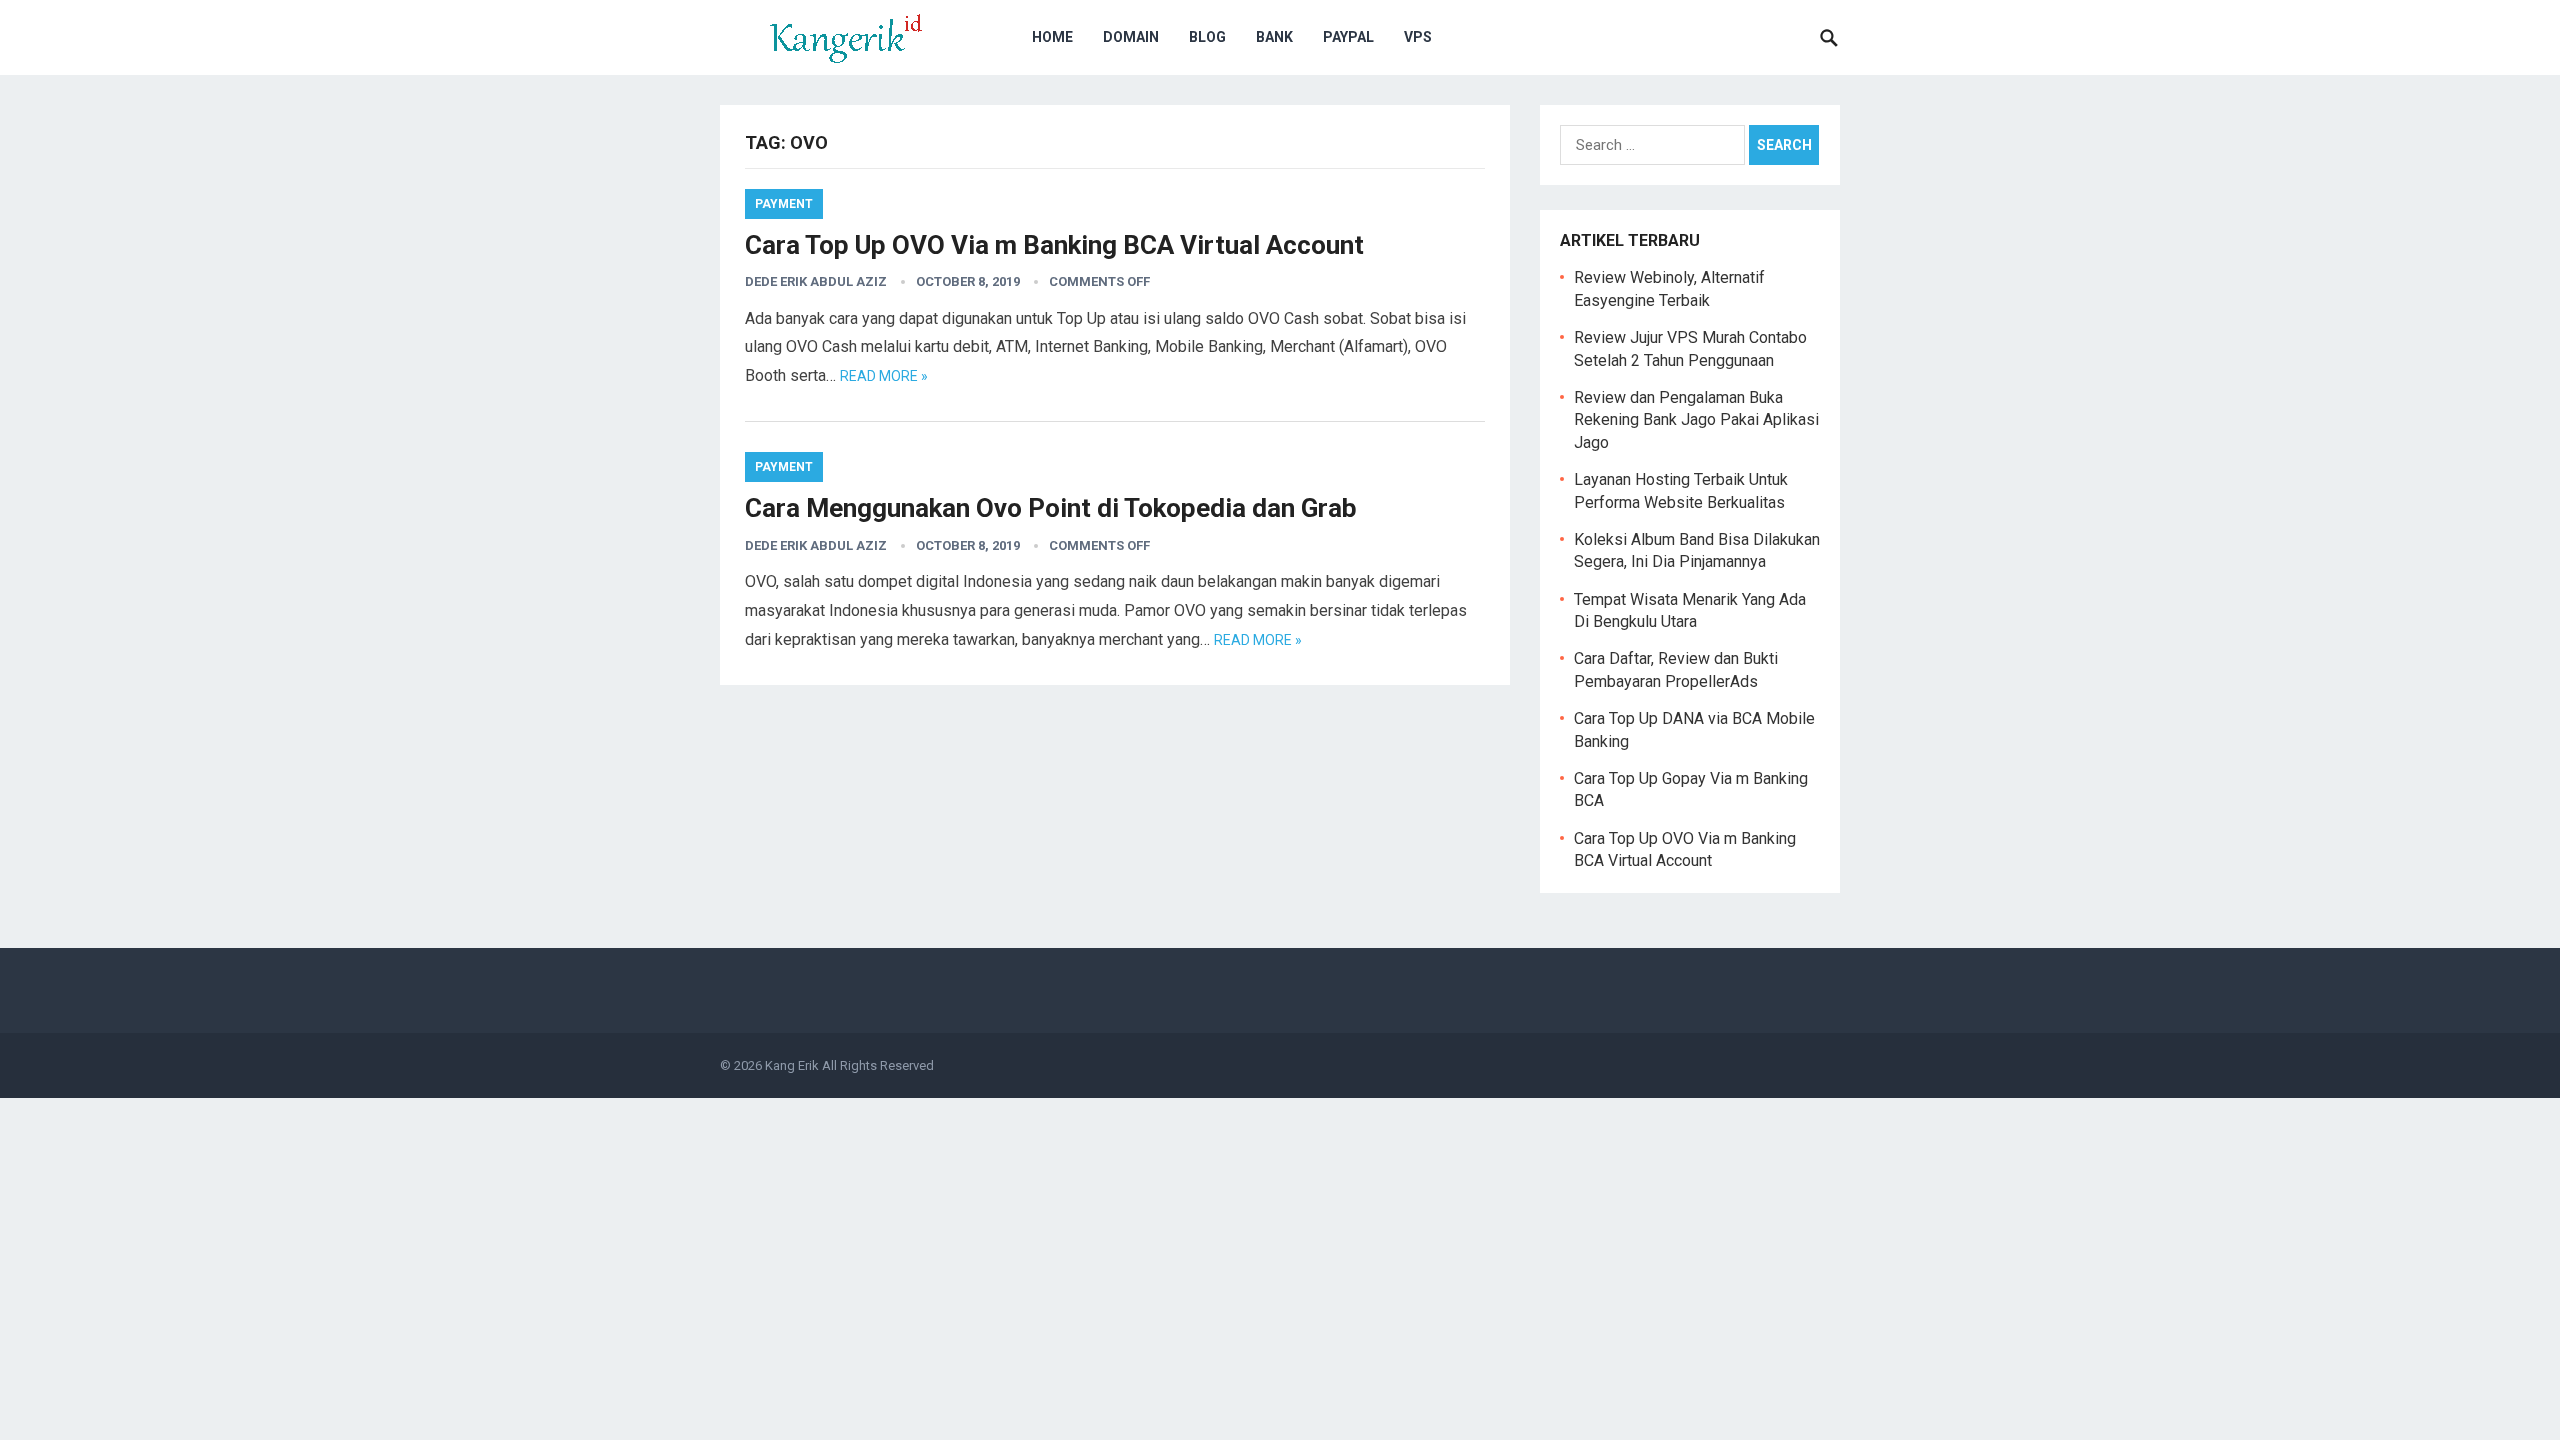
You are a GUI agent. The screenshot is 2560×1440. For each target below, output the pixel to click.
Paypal (1348, 37)
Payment (784, 204)
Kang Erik (792, 1065)
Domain (1131, 37)
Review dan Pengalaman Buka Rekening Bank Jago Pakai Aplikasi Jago (1696, 420)
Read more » (884, 376)
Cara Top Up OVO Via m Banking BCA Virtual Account (1054, 245)
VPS (1418, 37)
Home (1052, 37)
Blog (1207, 37)
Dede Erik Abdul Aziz (816, 281)
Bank (1274, 37)
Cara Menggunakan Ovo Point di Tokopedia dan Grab (1051, 508)
